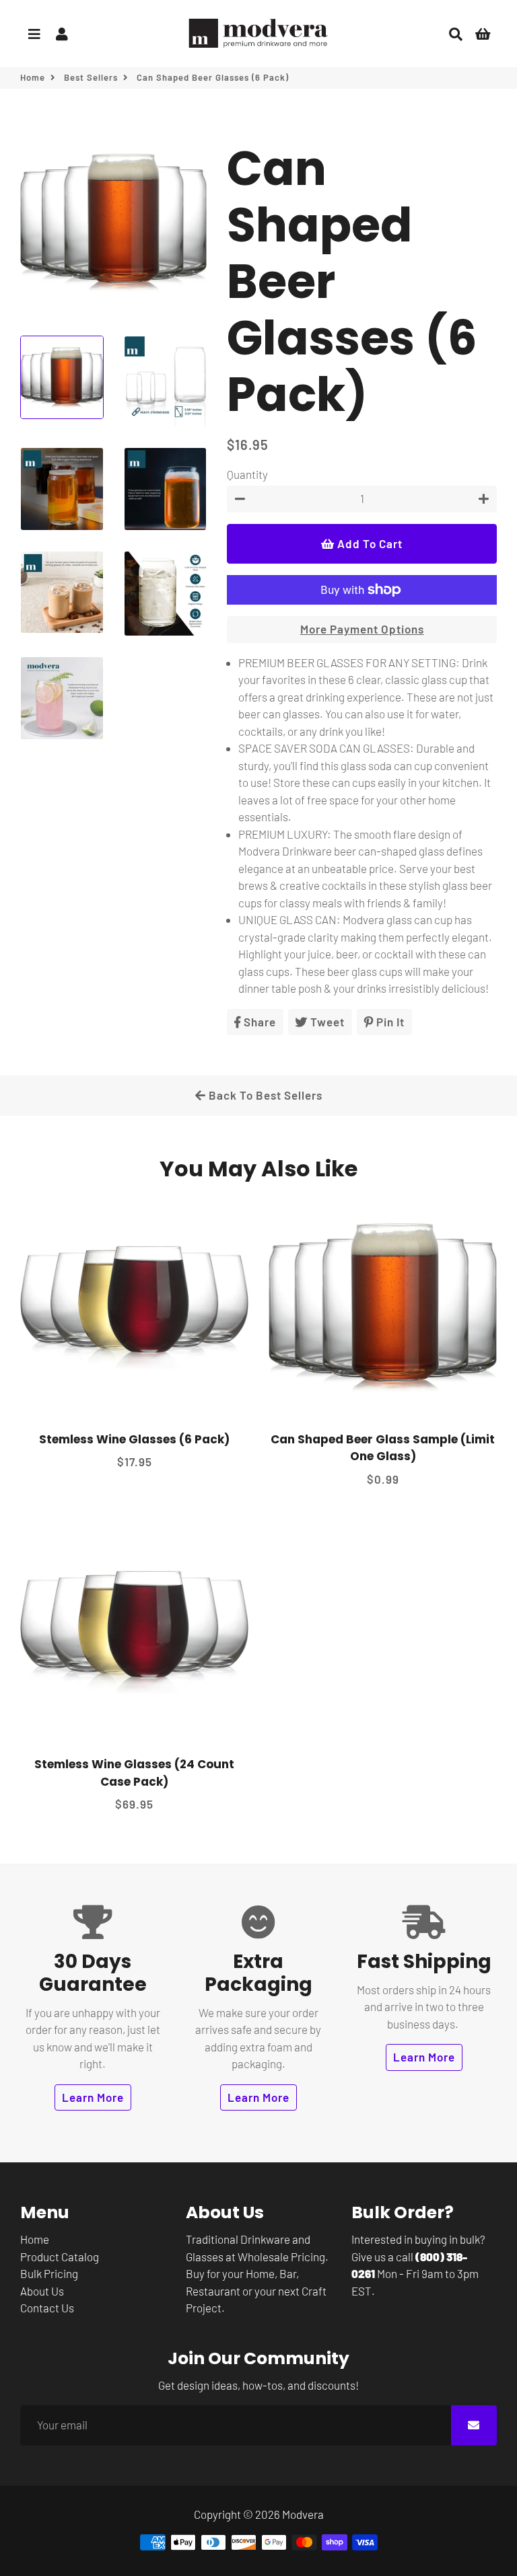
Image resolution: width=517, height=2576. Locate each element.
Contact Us (47, 2308)
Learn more (93, 2097)
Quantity (247, 474)
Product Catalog (60, 2257)
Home (33, 77)
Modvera (303, 2514)
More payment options (362, 629)
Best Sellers (91, 77)
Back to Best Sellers (264, 1095)
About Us (42, 2291)
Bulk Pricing (49, 2273)
